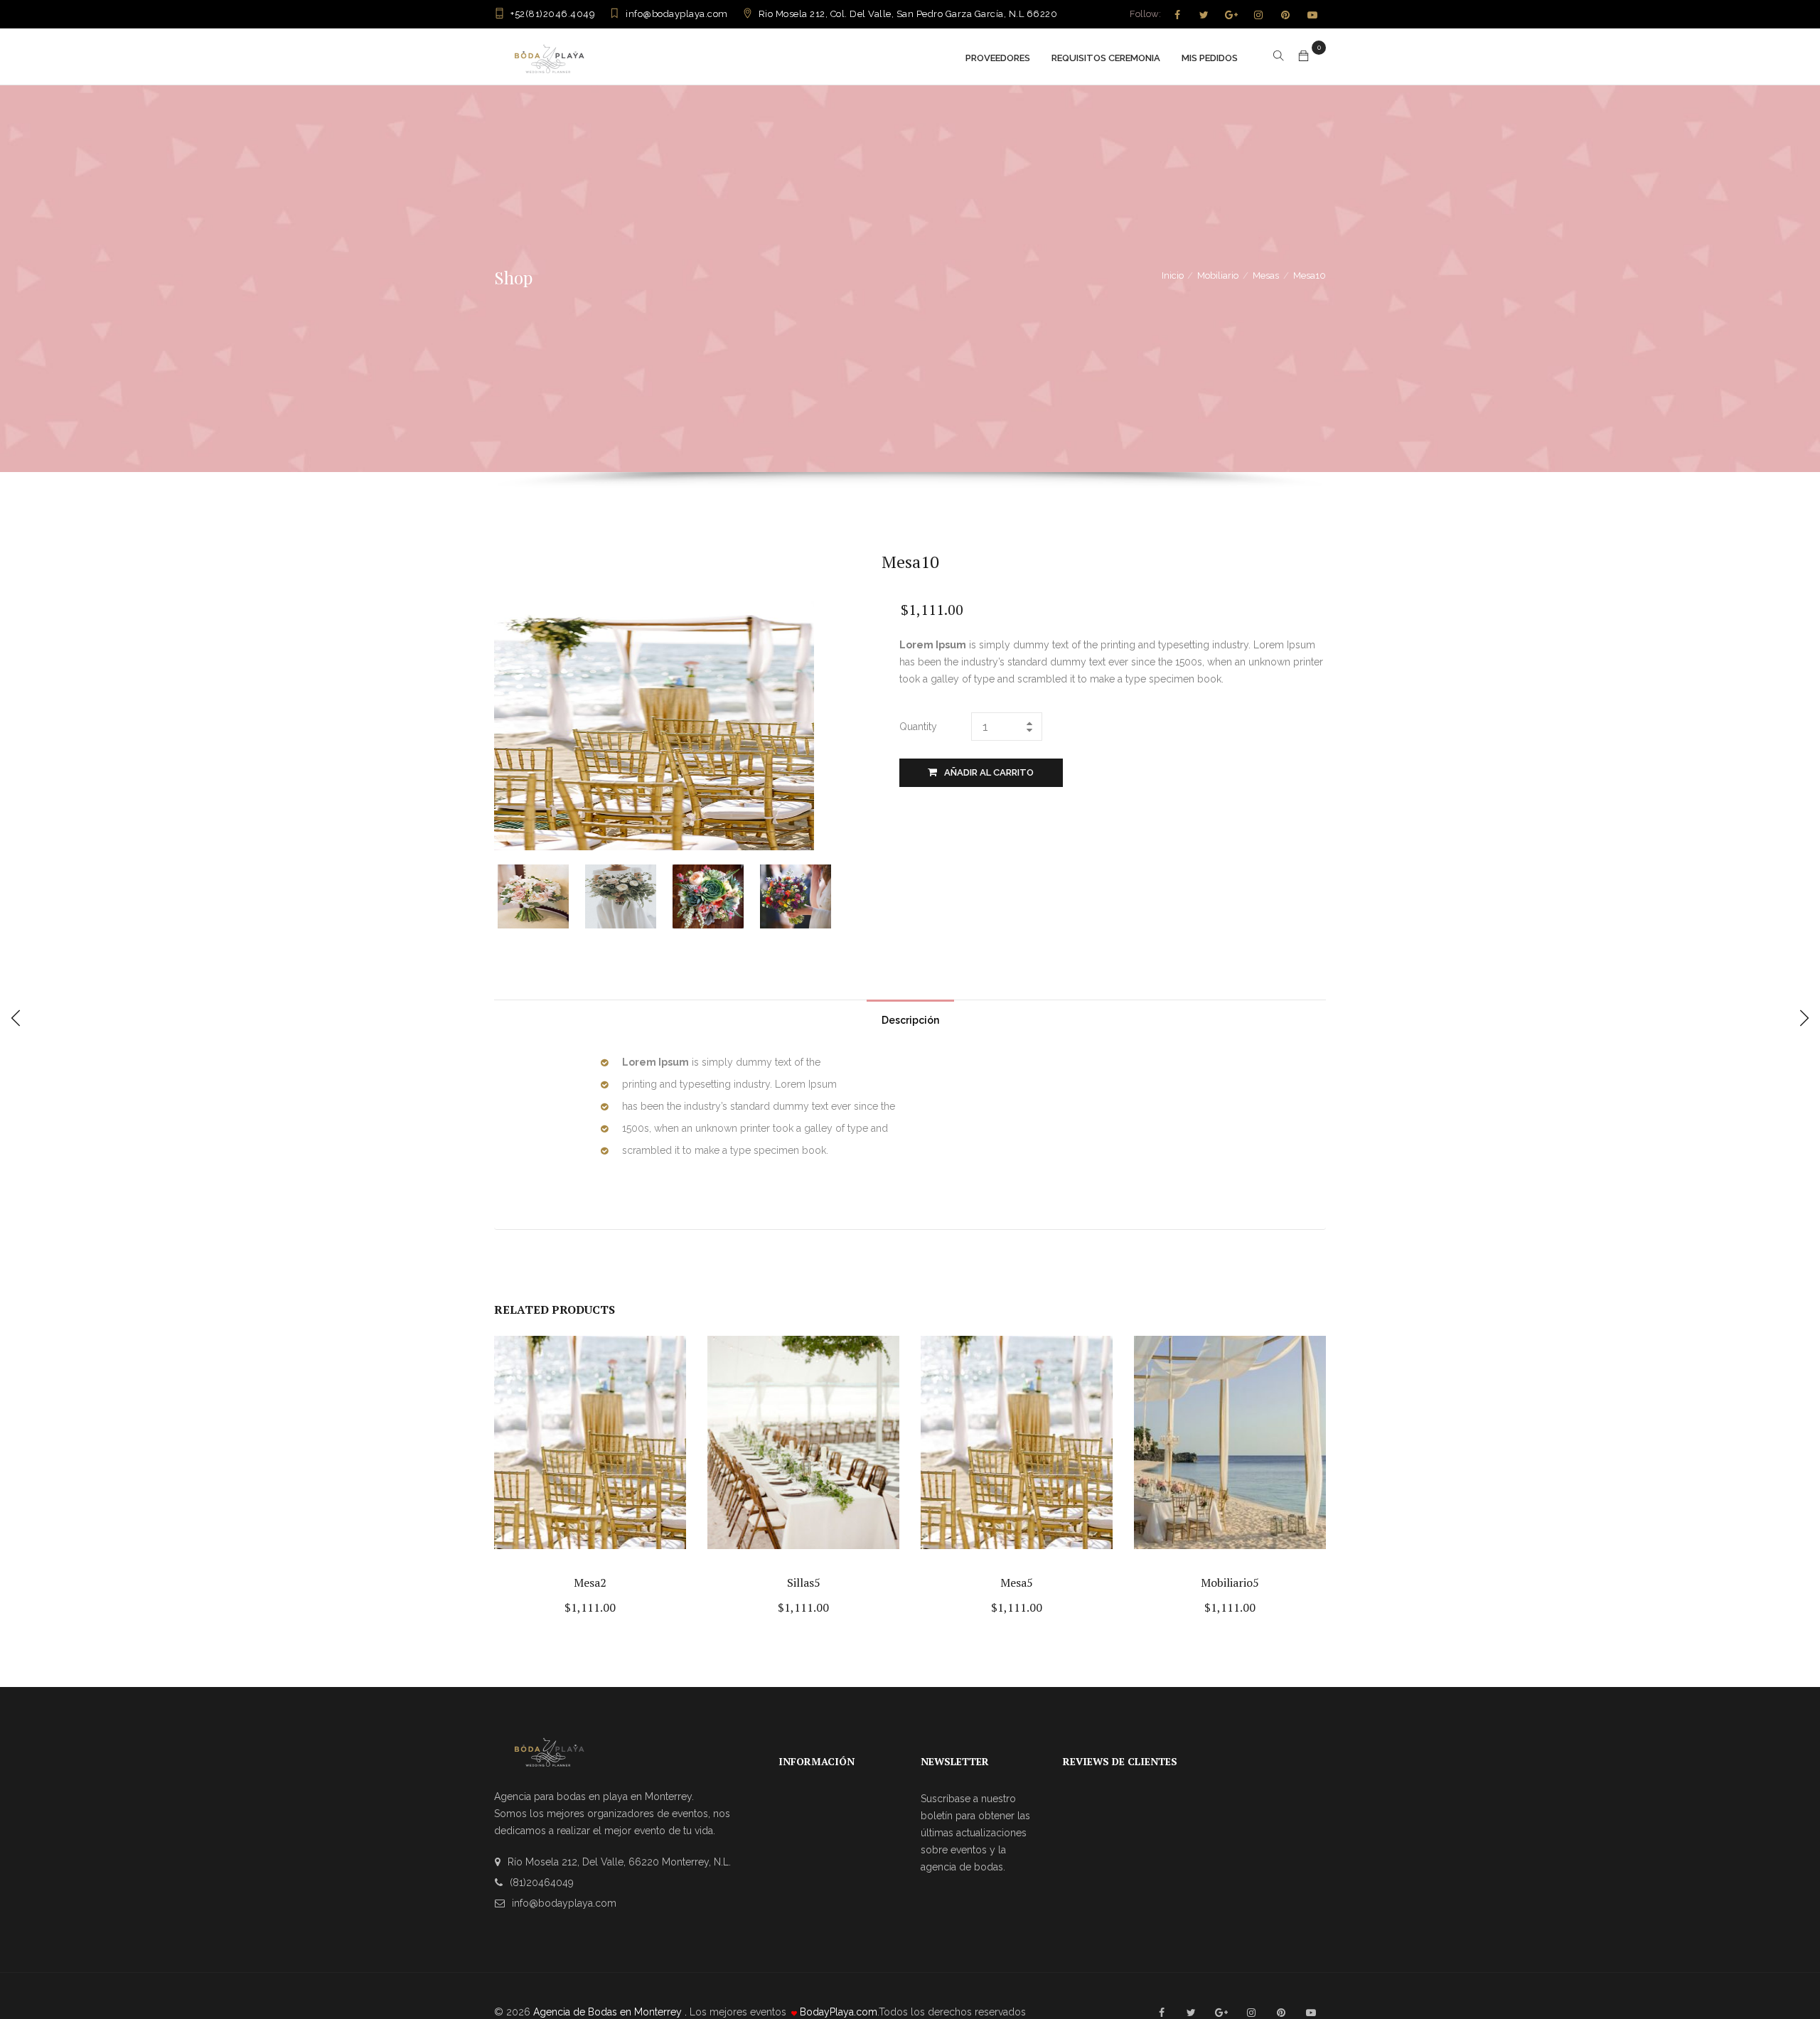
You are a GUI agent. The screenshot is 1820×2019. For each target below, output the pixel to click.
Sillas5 (804, 1582)
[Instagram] (1258, 15)
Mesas (1266, 275)
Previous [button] (507, 895)
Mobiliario (1218, 275)
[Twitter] (1204, 15)
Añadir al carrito (989, 772)
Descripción (910, 1020)
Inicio (1173, 275)
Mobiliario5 (1230, 1582)
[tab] (910, 1017)
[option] (541, 896)
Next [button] (837, 895)
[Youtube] (1312, 15)
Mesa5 (1017, 1582)
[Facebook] (1177, 15)
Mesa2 (590, 1582)
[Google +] (1231, 15)
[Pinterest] (1285, 15)
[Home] (549, 57)
